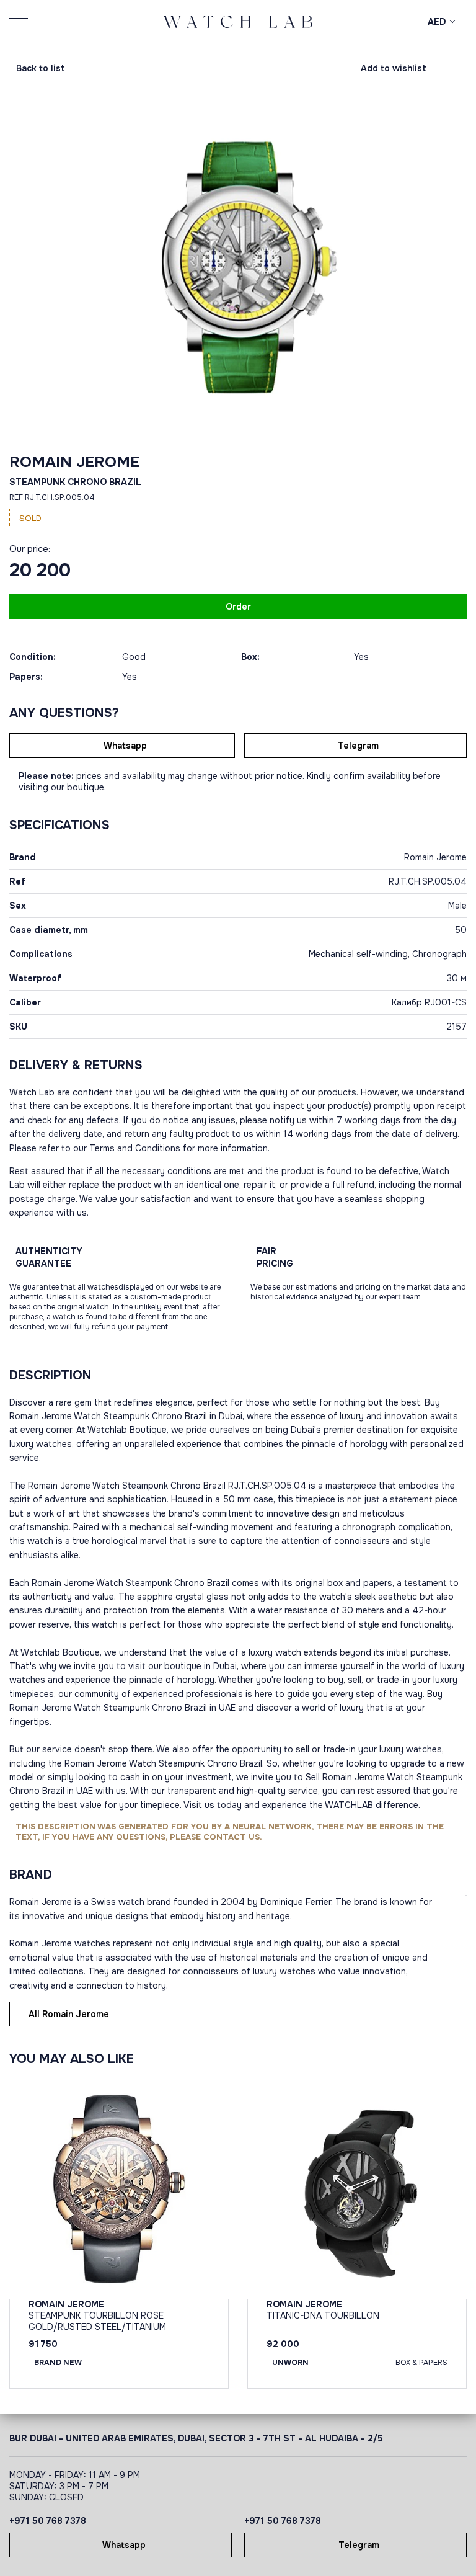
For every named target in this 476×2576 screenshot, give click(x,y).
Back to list (41, 68)
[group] (238, 267)
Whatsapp (125, 746)
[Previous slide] (114, 267)
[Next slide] (362, 267)
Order (238, 607)
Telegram (358, 746)
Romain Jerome (74, 462)
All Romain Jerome (69, 2014)
